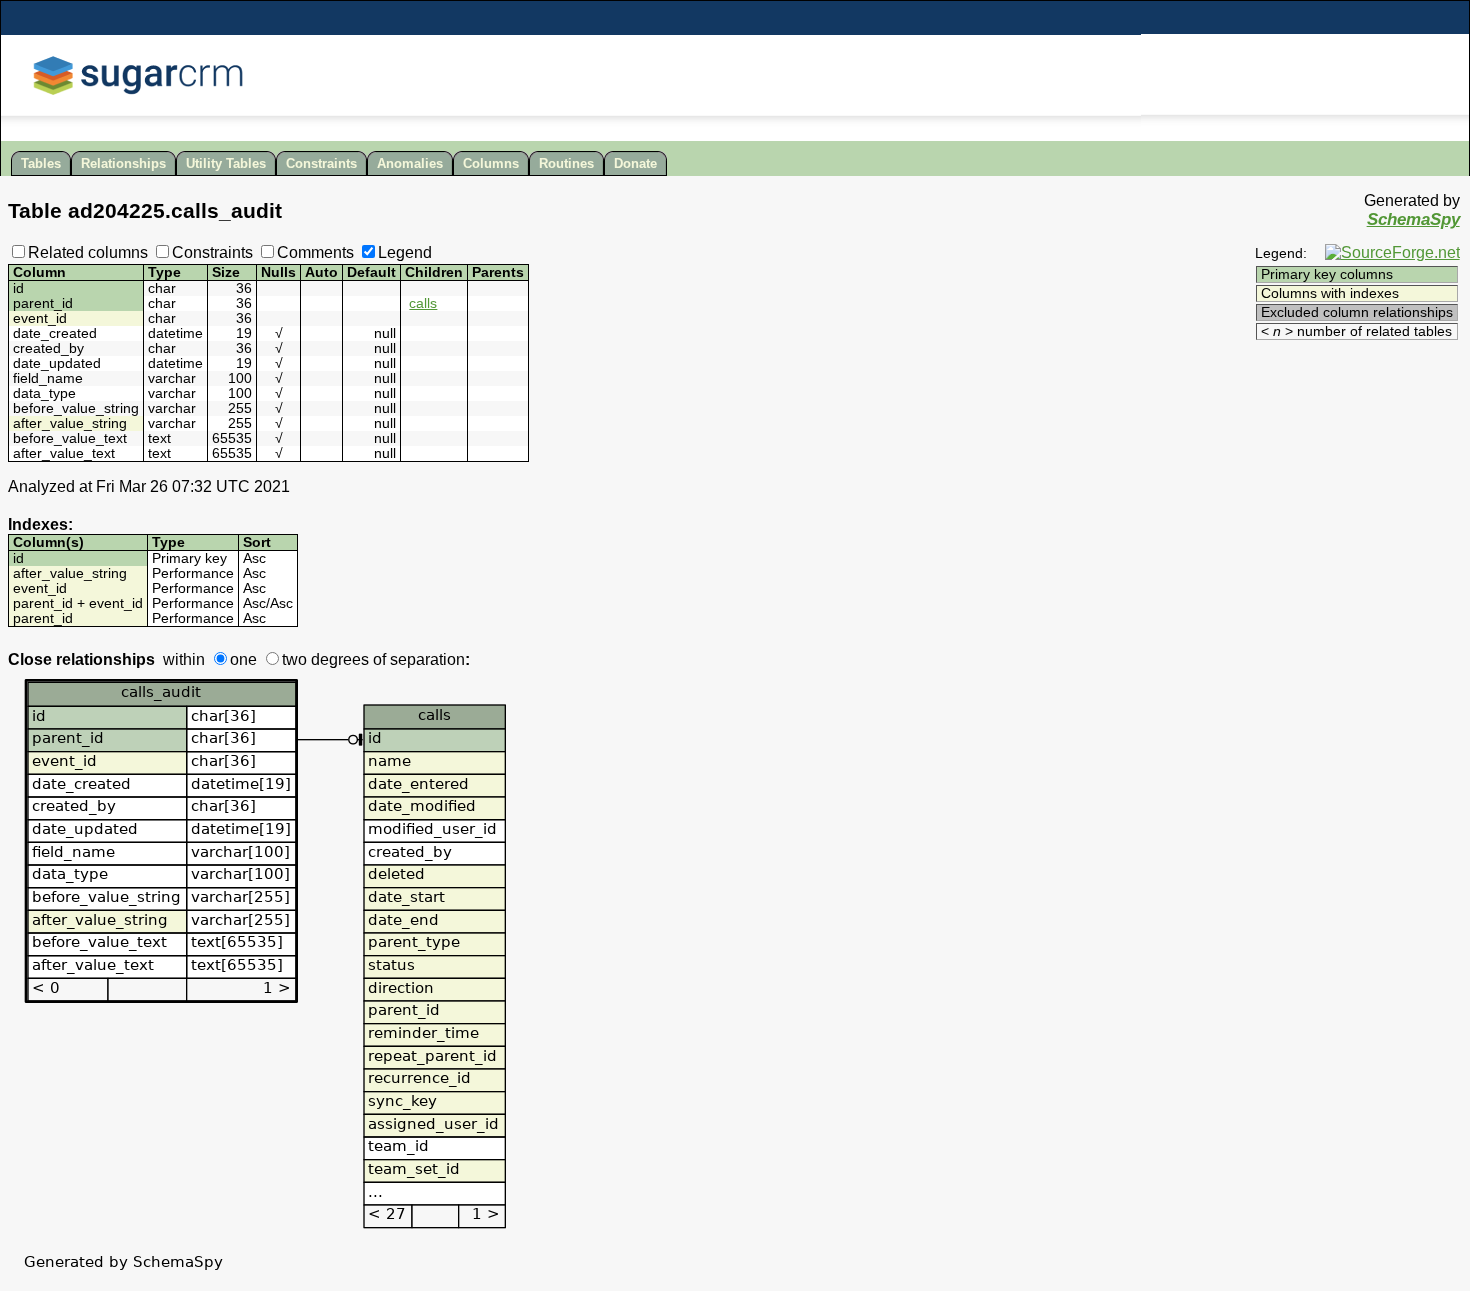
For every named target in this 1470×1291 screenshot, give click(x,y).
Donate (635, 163)
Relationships (123, 163)
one (243, 659)
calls (423, 303)
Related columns (88, 252)
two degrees (325, 659)
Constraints (321, 163)
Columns (491, 163)
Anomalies (410, 163)
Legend (405, 252)
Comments (315, 252)
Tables (41, 163)
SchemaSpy (1413, 219)
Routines (566, 163)
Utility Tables (226, 163)
